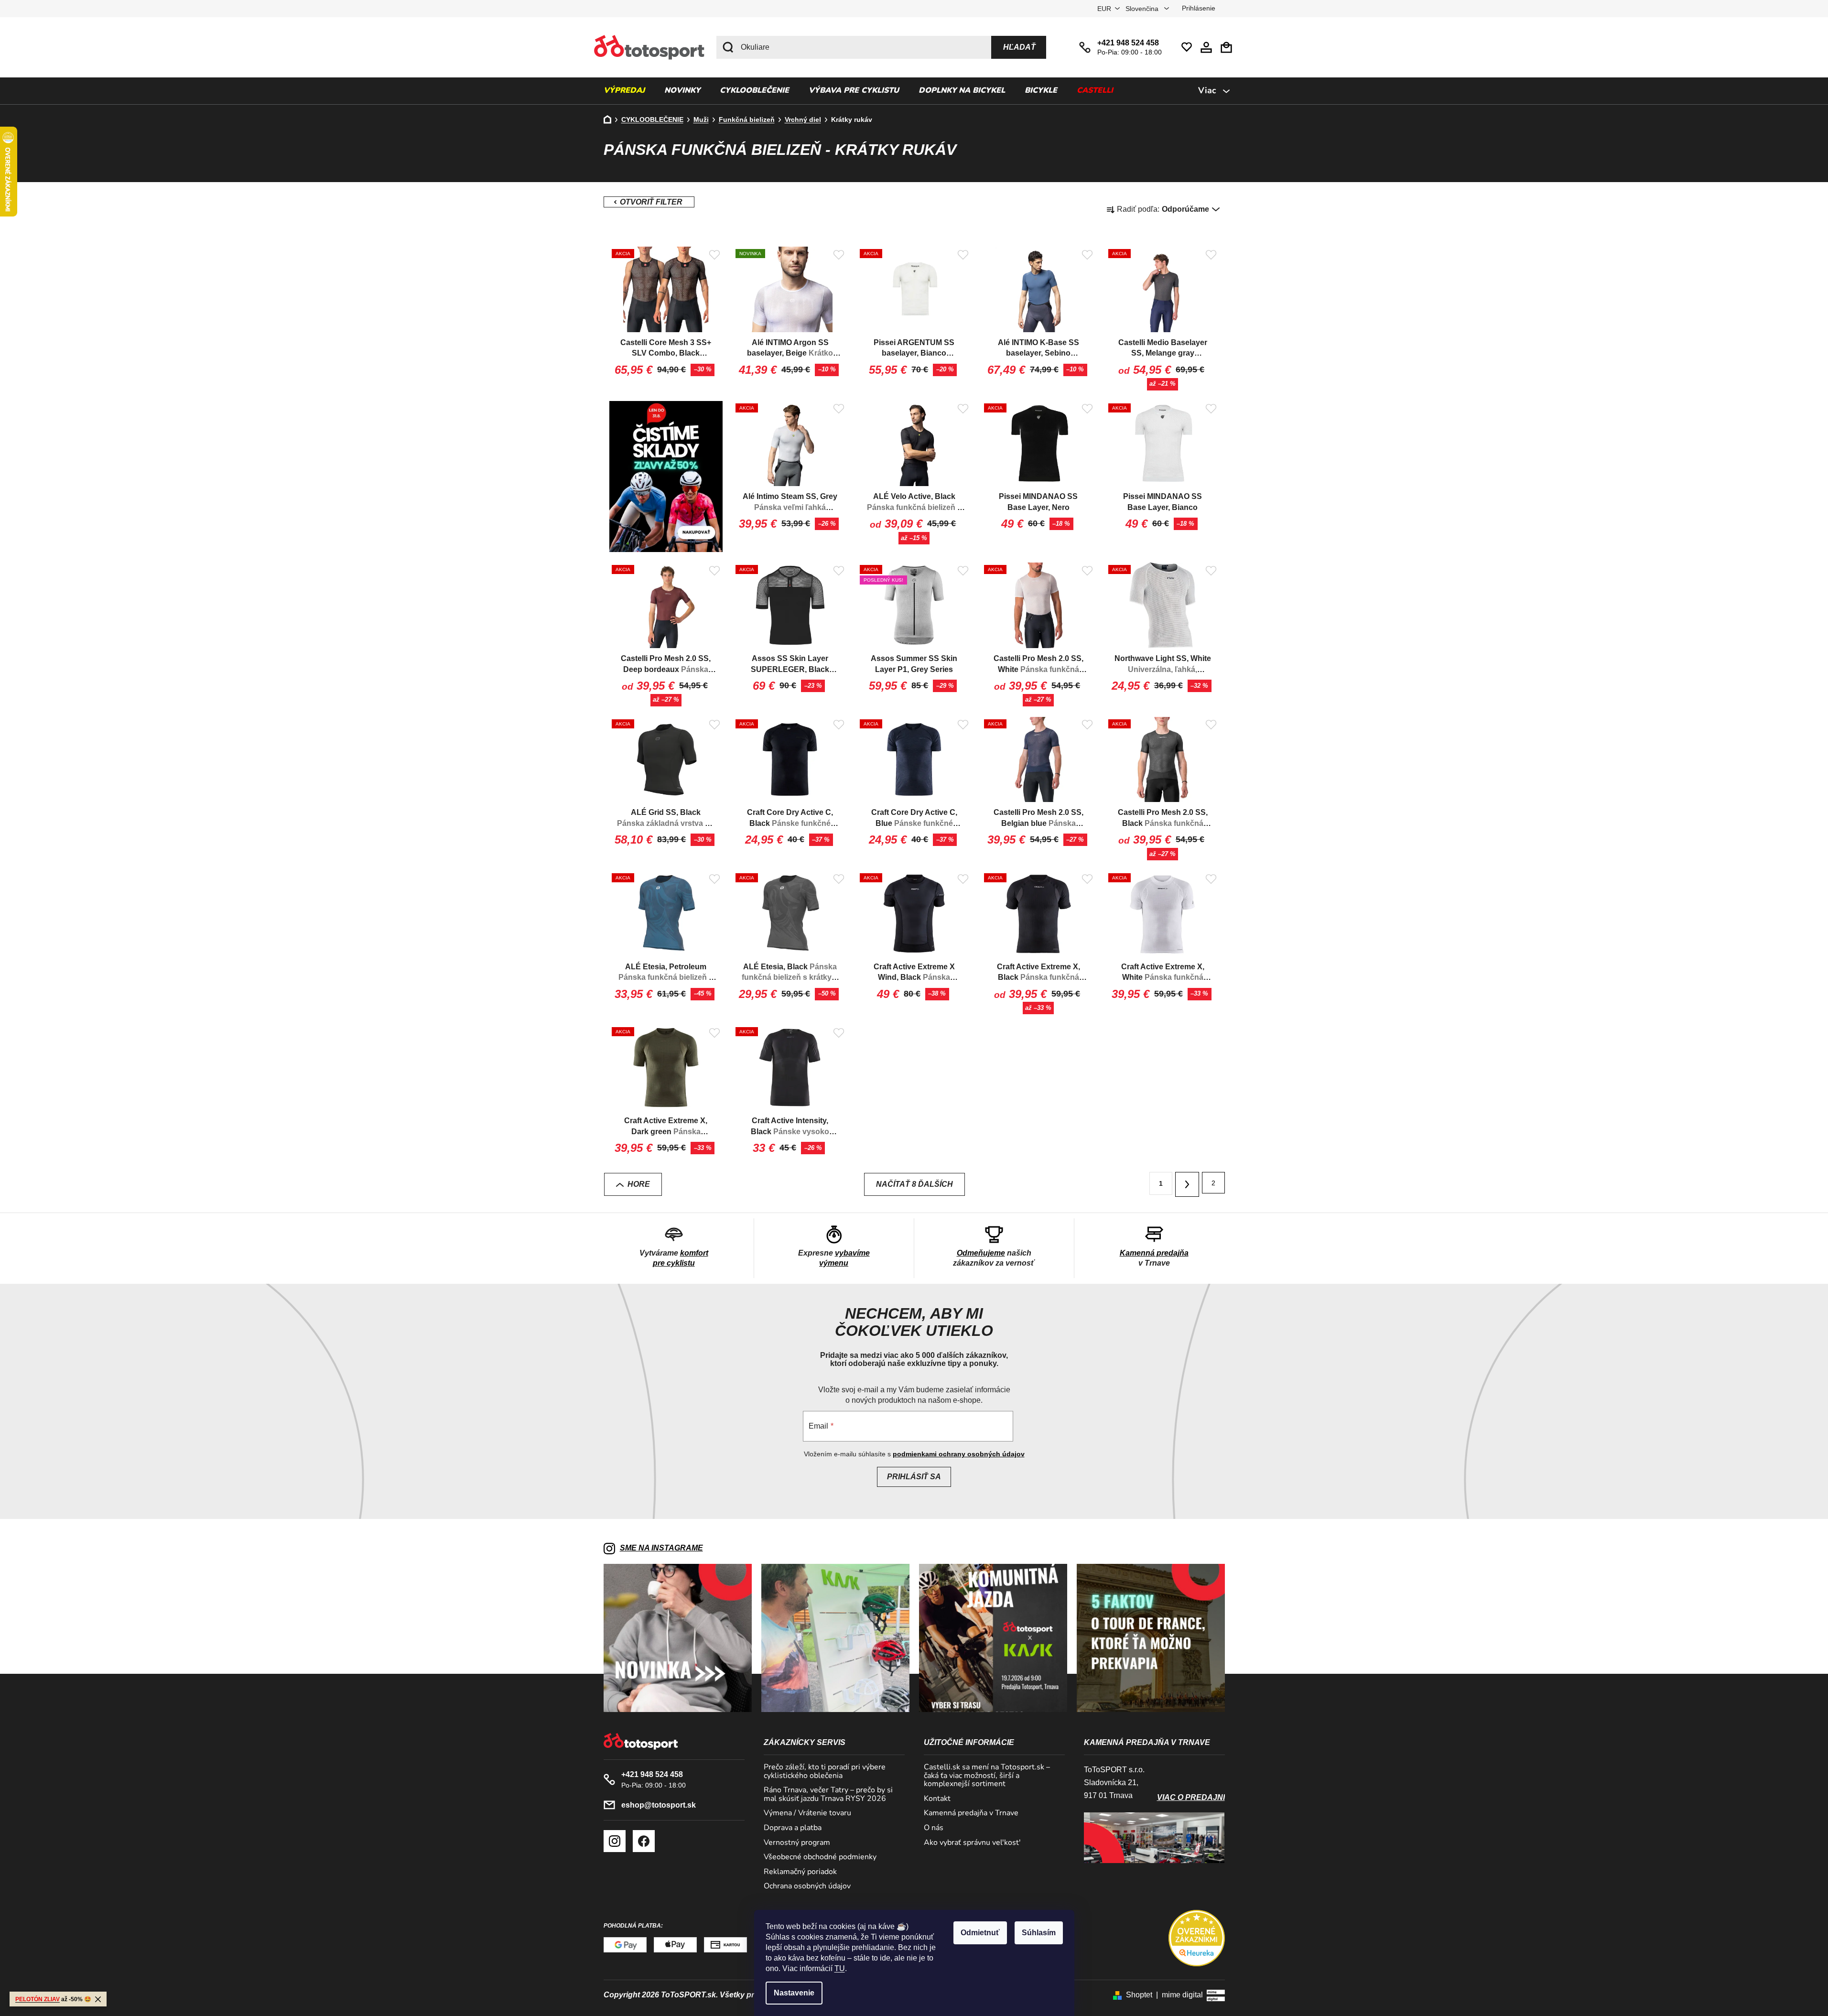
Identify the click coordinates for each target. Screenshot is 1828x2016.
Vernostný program (797, 1843)
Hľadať (1019, 47)
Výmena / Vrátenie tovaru (807, 1813)
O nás (934, 1828)
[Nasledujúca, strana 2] (1187, 1184)
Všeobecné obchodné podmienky (820, 1857)
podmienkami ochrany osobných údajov (959, 1454)
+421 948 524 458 (1128, 43)
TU (840, 1968)
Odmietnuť (980, 1933)
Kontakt (937, 1799)
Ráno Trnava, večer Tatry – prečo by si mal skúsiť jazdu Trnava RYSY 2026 (828, 1794)
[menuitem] (624, 91)
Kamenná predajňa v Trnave (971, 1813)
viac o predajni (1191, 1797)
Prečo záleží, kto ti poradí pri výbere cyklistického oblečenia (825, 1772)
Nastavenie (794, 1993)
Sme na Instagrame (661, 1548)
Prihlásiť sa (914, 1477)
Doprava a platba (793, 1828)
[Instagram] (615, 1841)
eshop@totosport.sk (659, 1805)
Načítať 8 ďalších (914, 1184)
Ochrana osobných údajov (807, 1886)
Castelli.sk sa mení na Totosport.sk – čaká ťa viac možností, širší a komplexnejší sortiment (987, 1776)
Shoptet (1139, 1995)
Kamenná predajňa (1154, 1253)
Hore (639, 1184)
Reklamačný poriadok (800, 1872)
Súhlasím (1039, 1933)
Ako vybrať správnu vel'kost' (972, 1843)
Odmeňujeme (981, 1253)
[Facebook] (644, 1841)
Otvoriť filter (649, 202)
